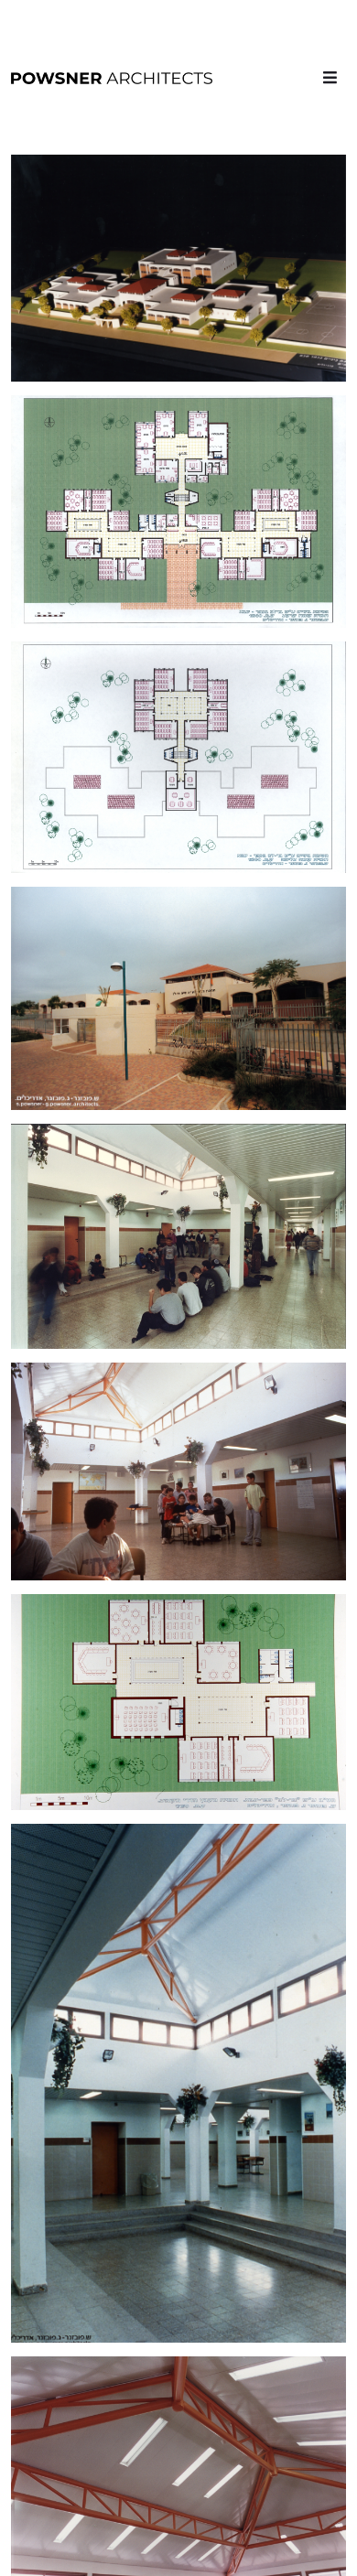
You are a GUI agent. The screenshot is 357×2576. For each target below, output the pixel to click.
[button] (330, 77)
